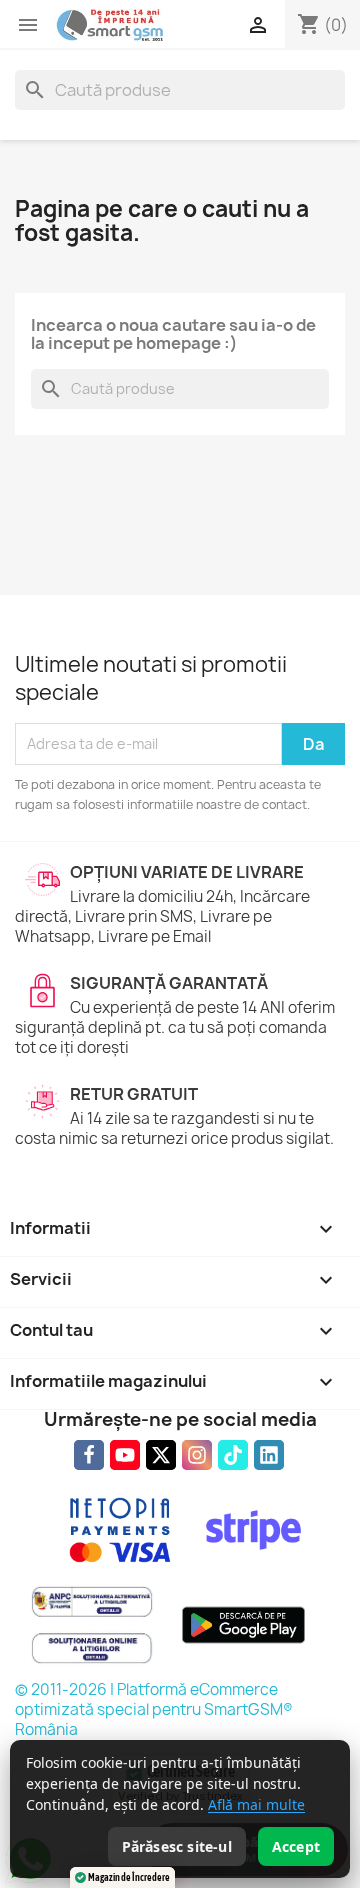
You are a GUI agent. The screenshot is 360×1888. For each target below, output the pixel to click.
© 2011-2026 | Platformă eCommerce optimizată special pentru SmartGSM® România (154, 1709)
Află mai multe (256, 1804)
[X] (161, 1455)
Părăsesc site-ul (177, 1846)
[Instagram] (197, 1455)
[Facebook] (89, 1455)
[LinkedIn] (269, 1455)
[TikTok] (233, 1455)
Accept (296, 1846)
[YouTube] (125, 1455)
